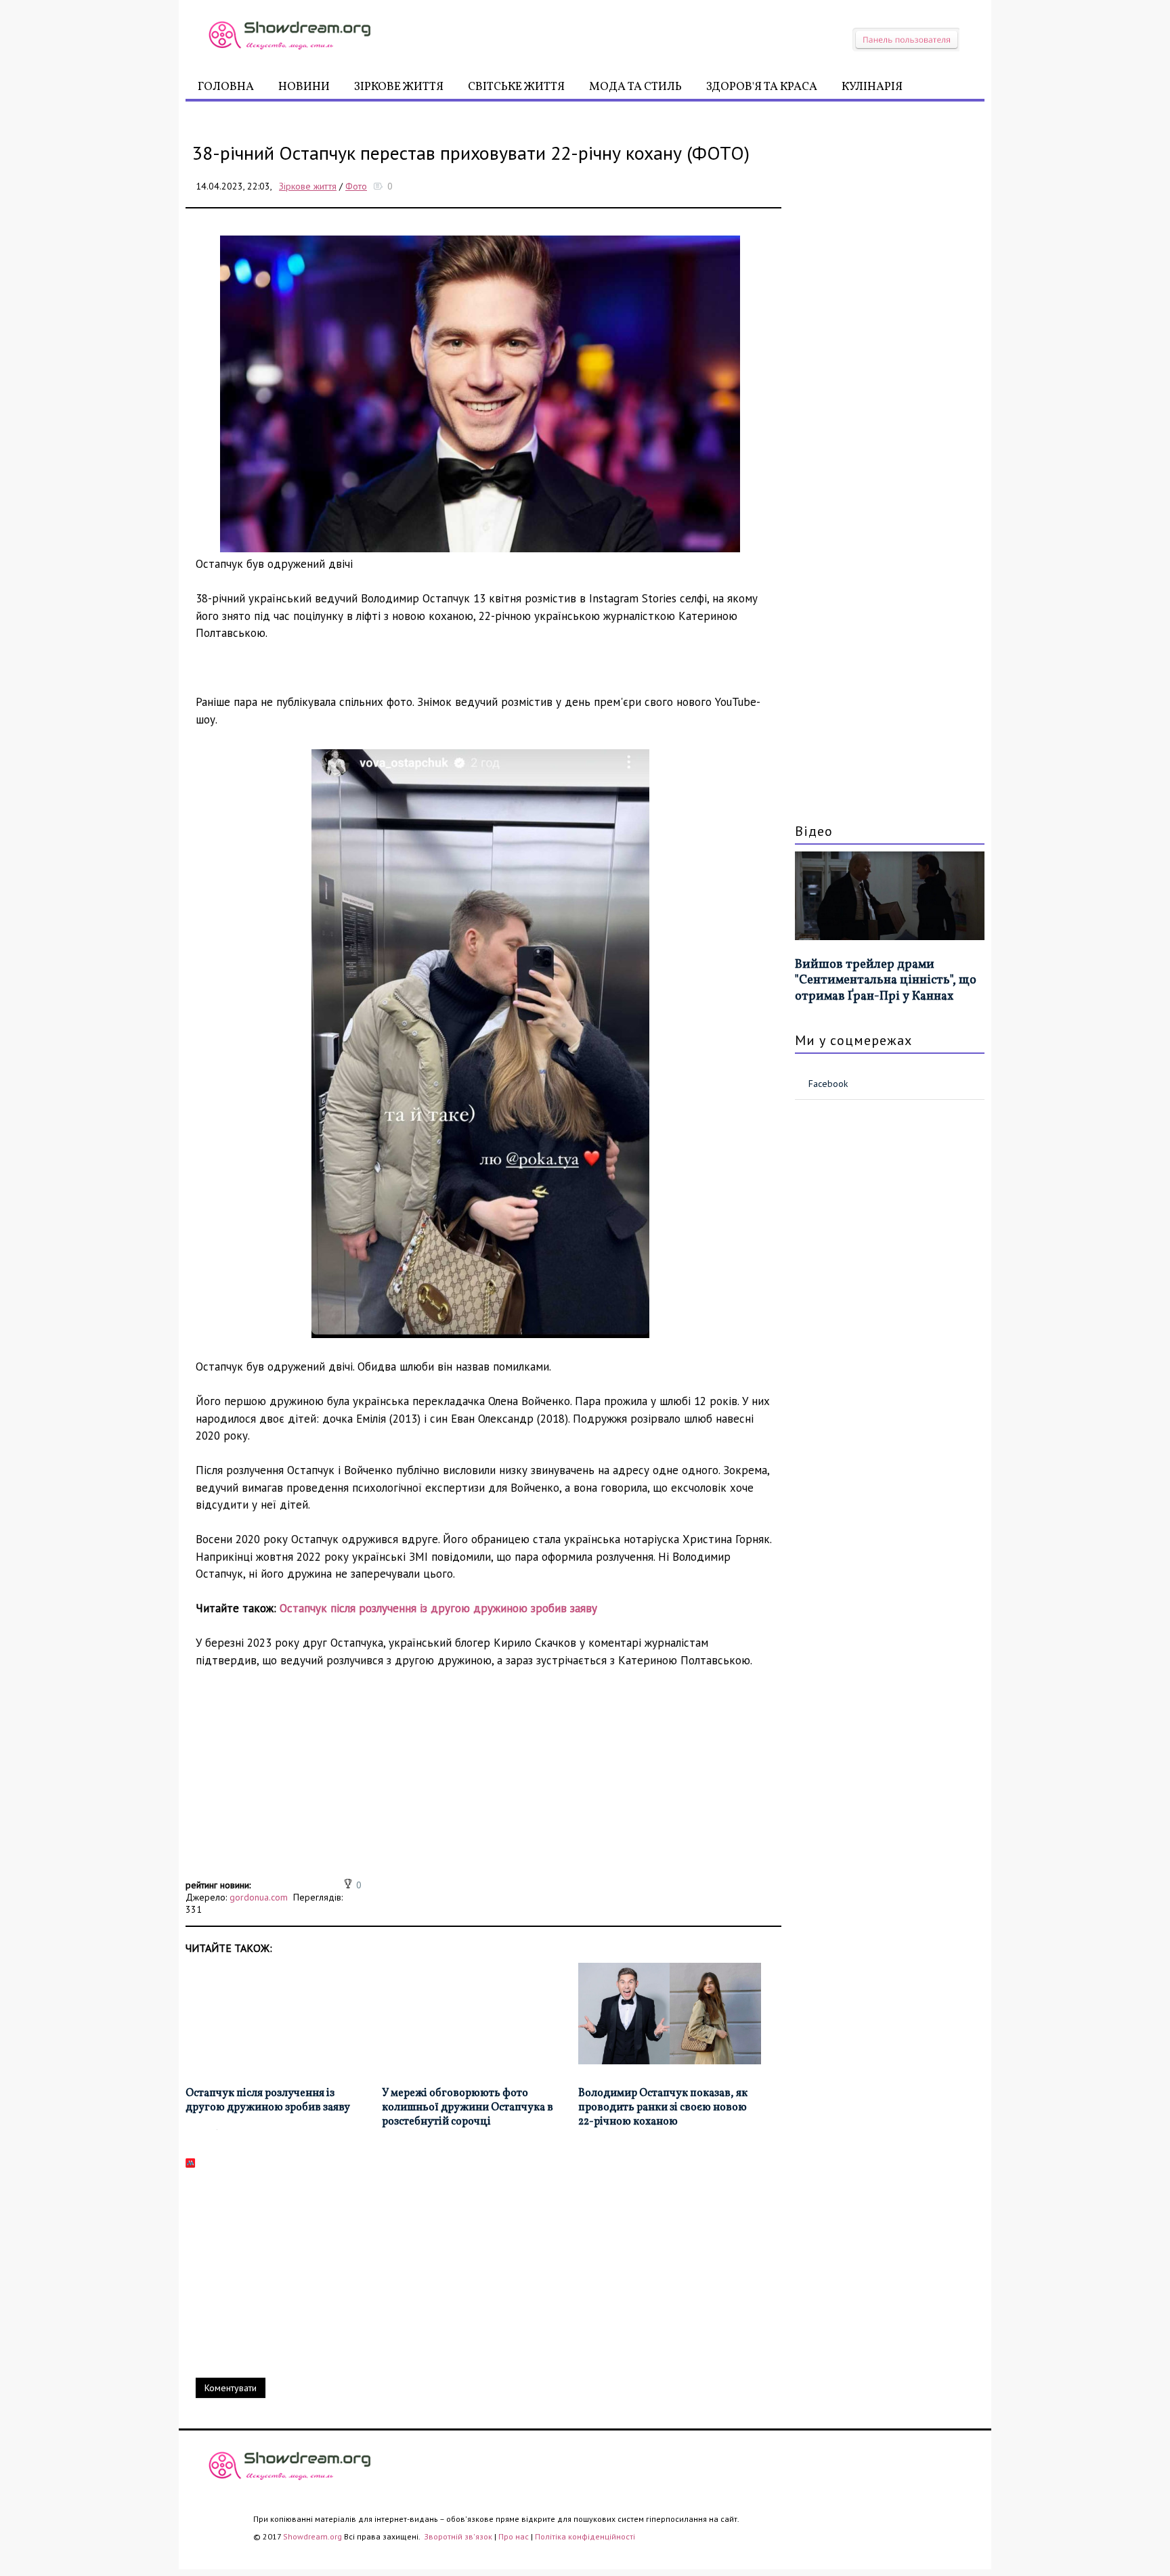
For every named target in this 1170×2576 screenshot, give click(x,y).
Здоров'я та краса (762, 87)
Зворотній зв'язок (459, 2536)
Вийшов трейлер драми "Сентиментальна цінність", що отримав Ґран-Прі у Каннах (886, 981)
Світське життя (516, 87)
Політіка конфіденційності (585, 2536)
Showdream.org (312, 2536)
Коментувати (231, 2388)
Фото (356, 186)
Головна (226, 87)
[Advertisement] (483, 1781)
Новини (304, 87)
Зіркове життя (399, 87)
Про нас (514, 2536)
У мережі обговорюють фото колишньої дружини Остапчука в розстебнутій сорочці (468, 2108)
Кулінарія (872, 87)
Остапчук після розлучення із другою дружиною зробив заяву (438, 1608)
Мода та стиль (635, 87)
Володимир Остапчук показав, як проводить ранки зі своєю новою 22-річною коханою (663, 2108)
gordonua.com (259, 1897)
